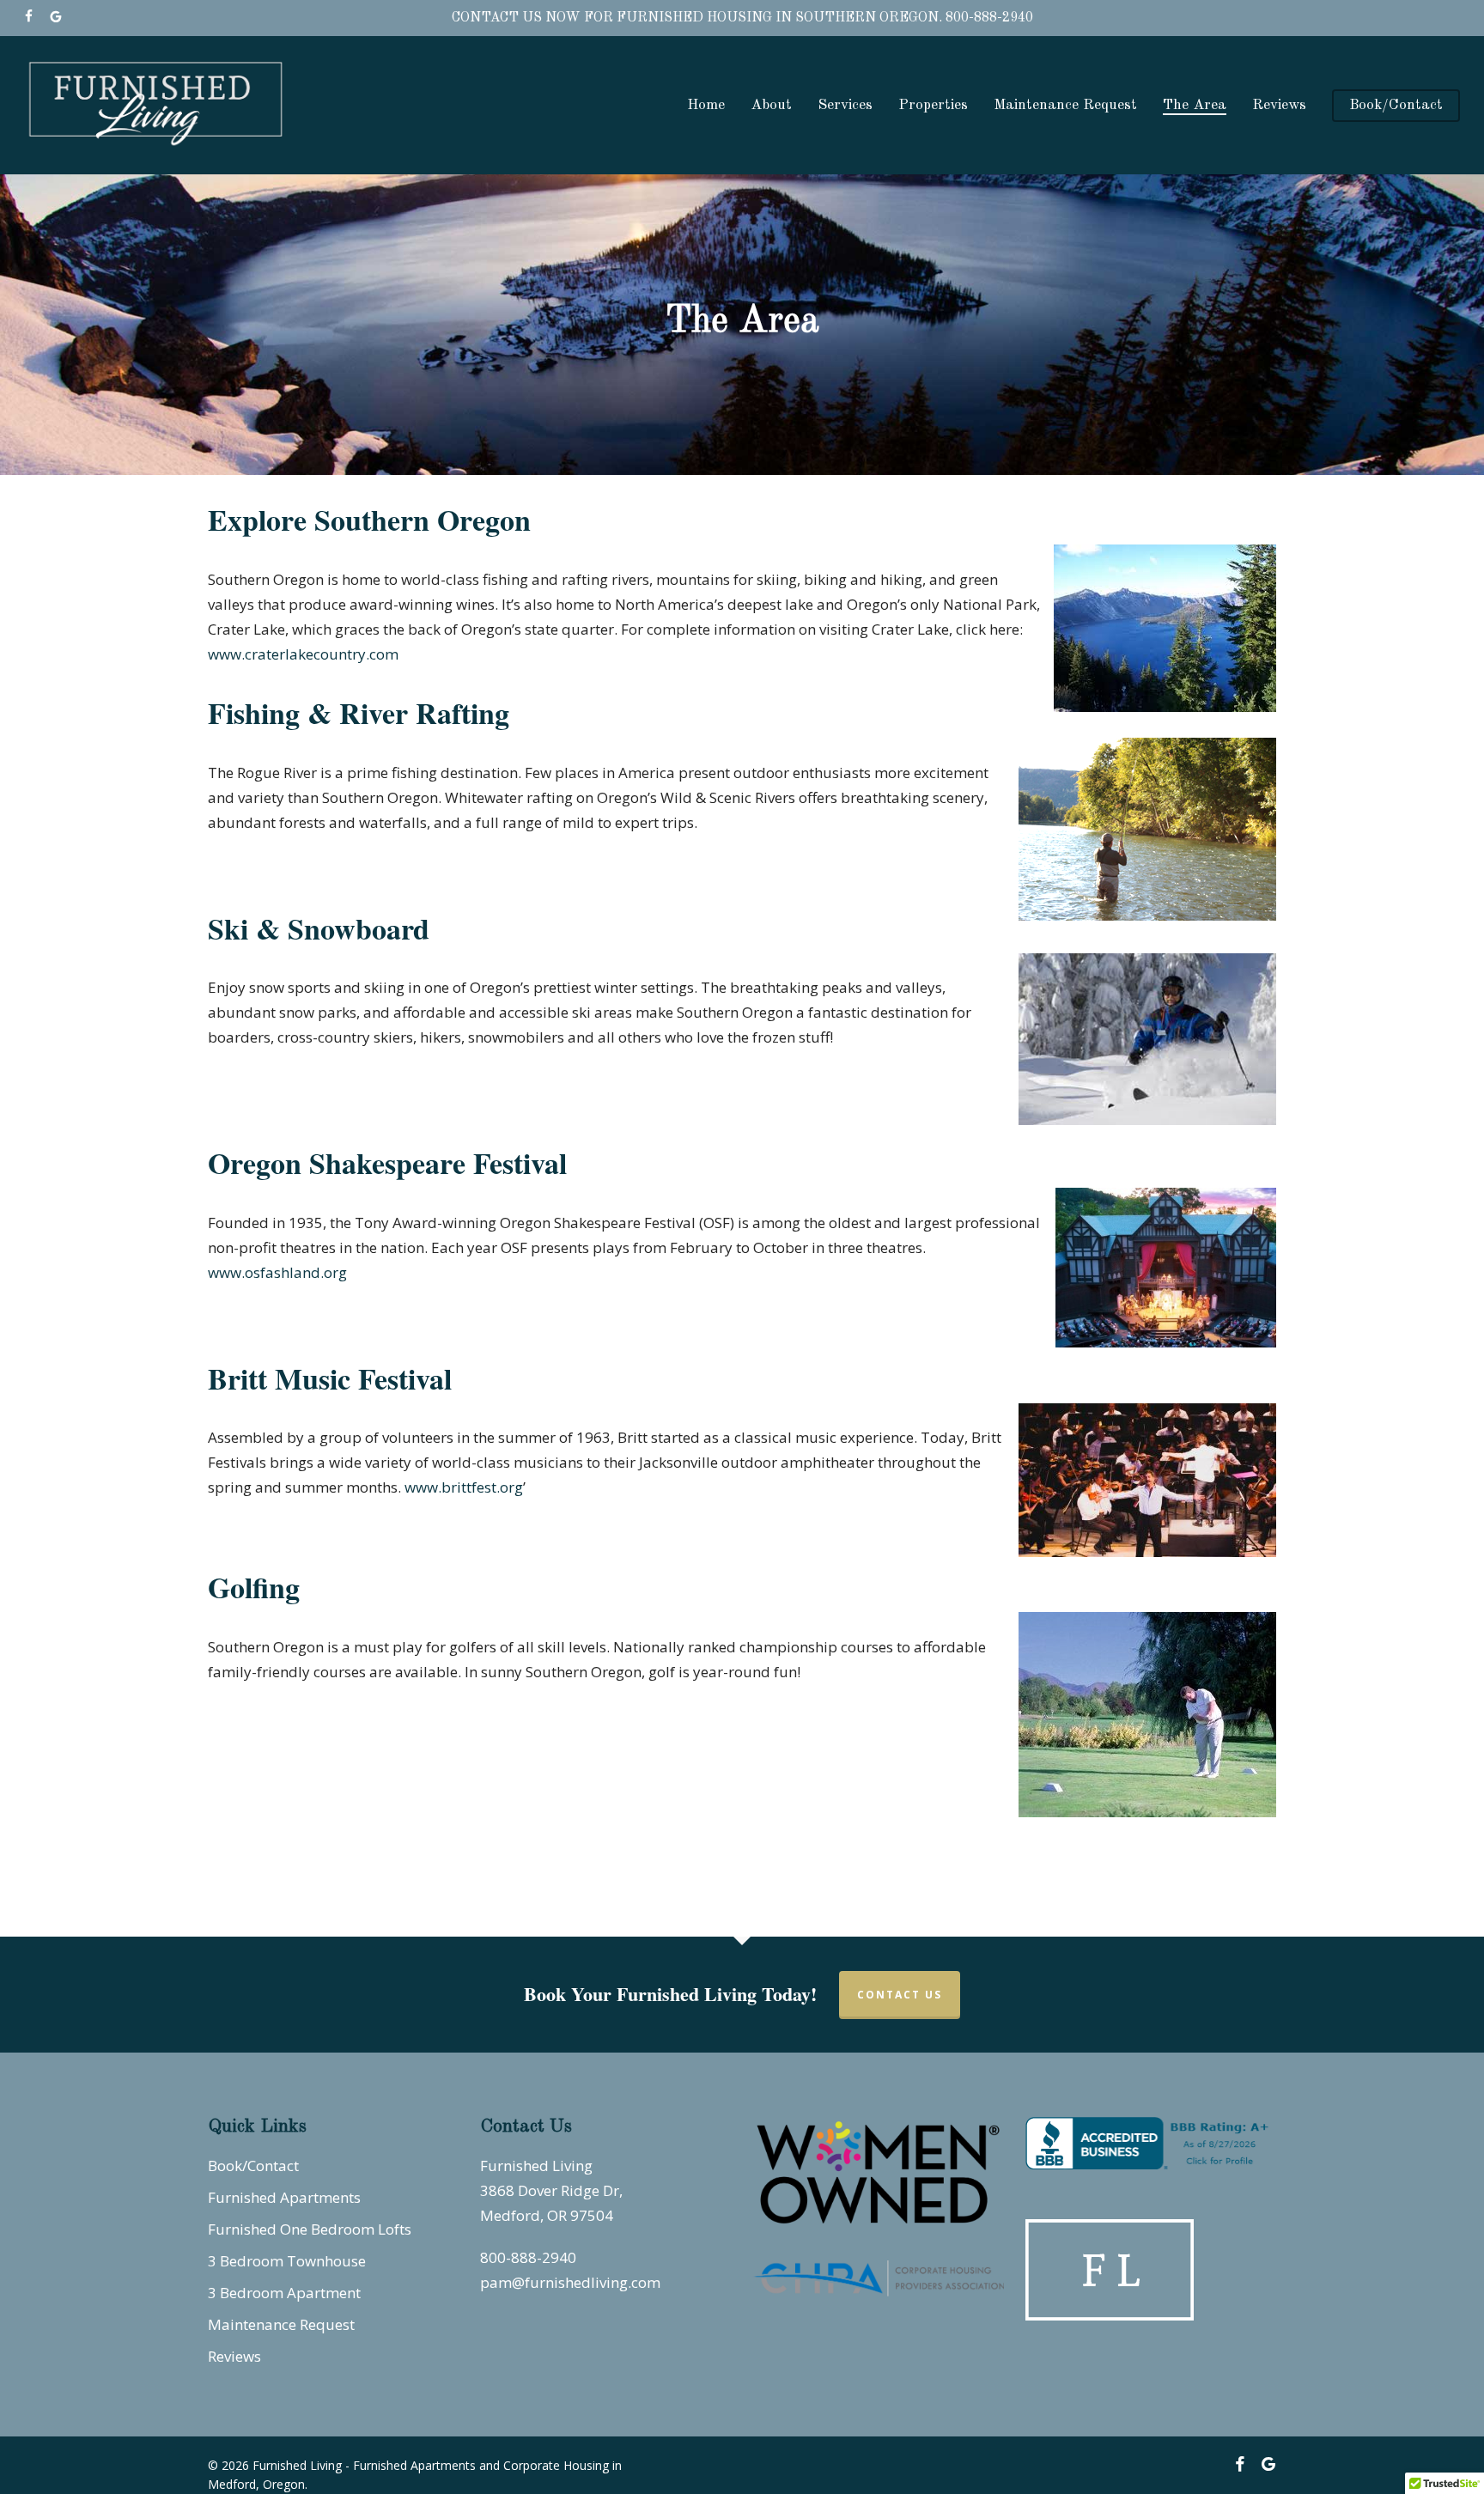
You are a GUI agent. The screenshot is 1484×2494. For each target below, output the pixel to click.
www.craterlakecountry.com (303, 654)
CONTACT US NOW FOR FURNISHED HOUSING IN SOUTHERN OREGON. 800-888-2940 (742, 18)
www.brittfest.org (464, 1487)
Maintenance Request (281, 2324)
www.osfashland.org (277, 1272)
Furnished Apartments (284, 2197)
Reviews (234, 2356)
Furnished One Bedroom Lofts (310, 2229)
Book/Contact (253, 2166)
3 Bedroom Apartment (284, 2293)
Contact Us (900, 1995)
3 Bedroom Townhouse (287, 2261)
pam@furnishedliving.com (570, 2282)
